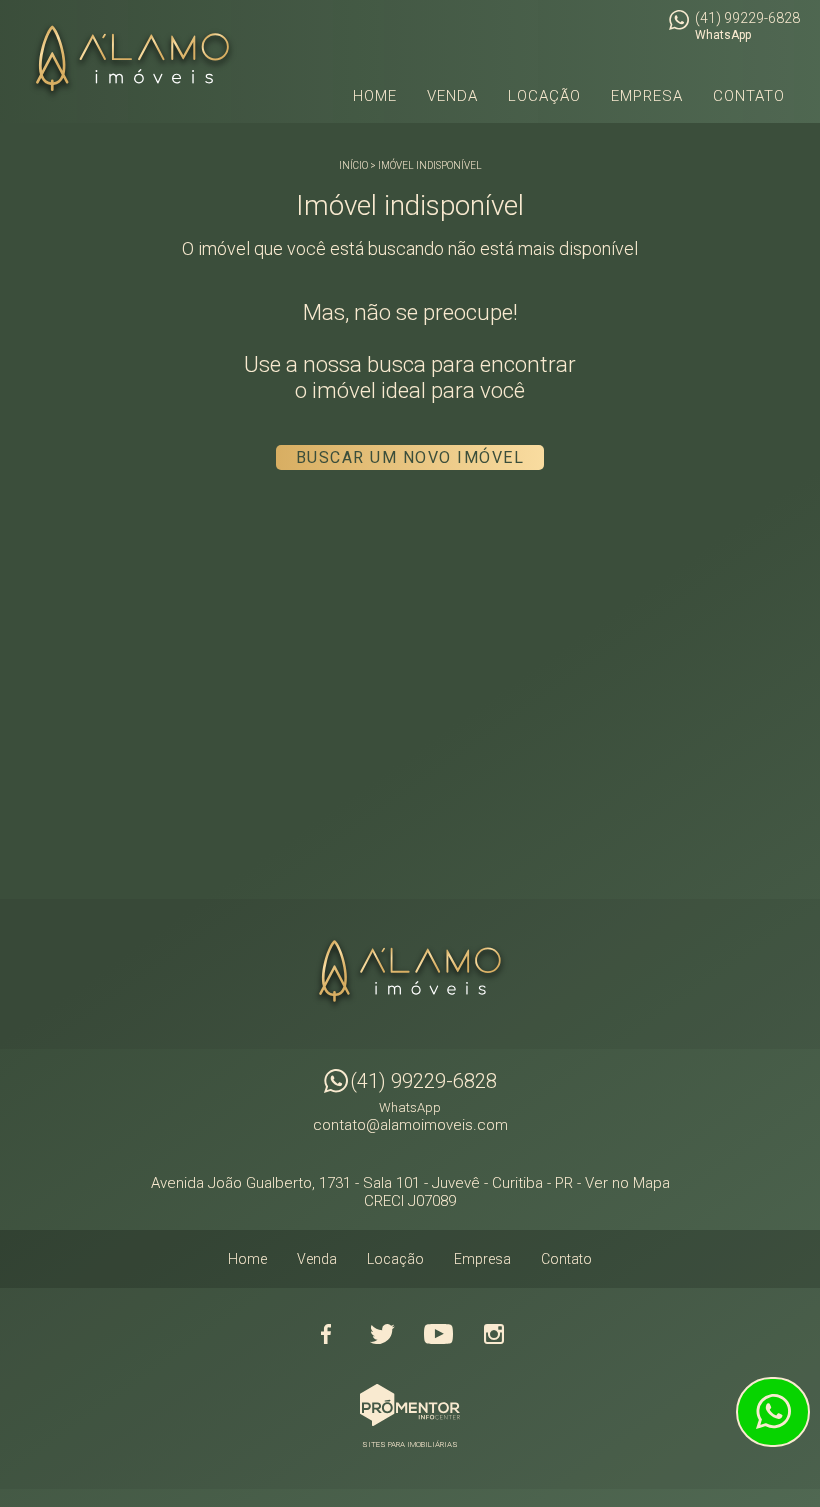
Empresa (647, 96)
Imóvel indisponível (430, 165)
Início (353, 165)
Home (375, 96)
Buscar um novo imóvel (410, 457)
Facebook (326, 1334)
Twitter (382, 1334)
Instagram (494, 1334)
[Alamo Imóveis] (132, 61)
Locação (544, 96)
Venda (452, 96)
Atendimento (773, 1412)
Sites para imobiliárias (410, 1444)
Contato (749, 96)
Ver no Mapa (627, 1183)
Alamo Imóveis (410, 974)
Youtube (438, 1334)
